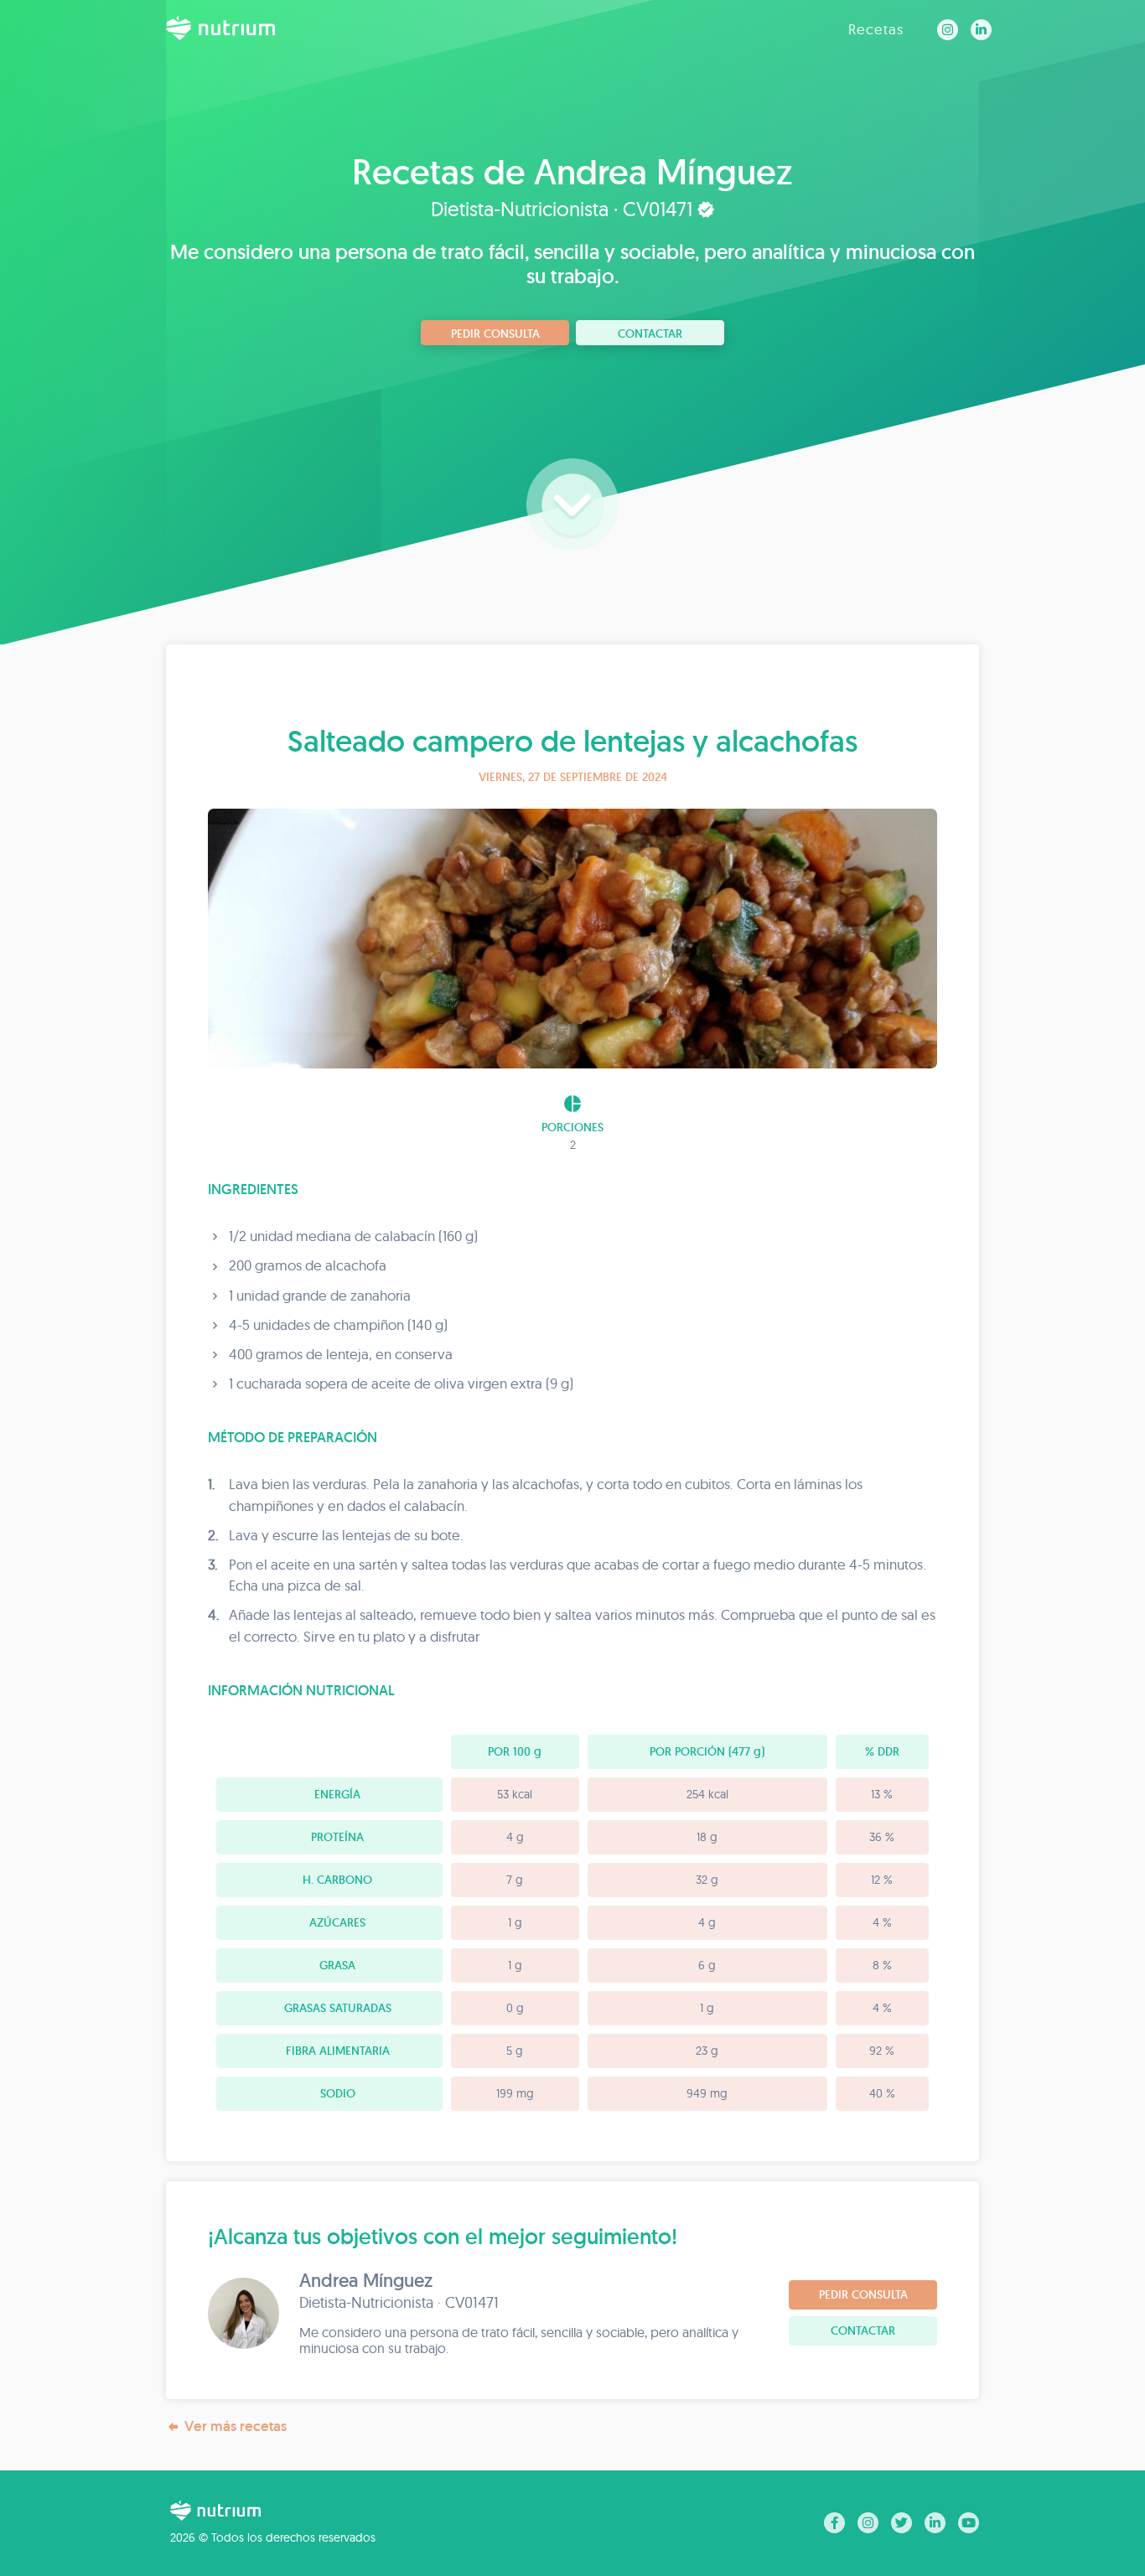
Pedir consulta (495, 334)
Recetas (876, 29)
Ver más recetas (236, 2426)
